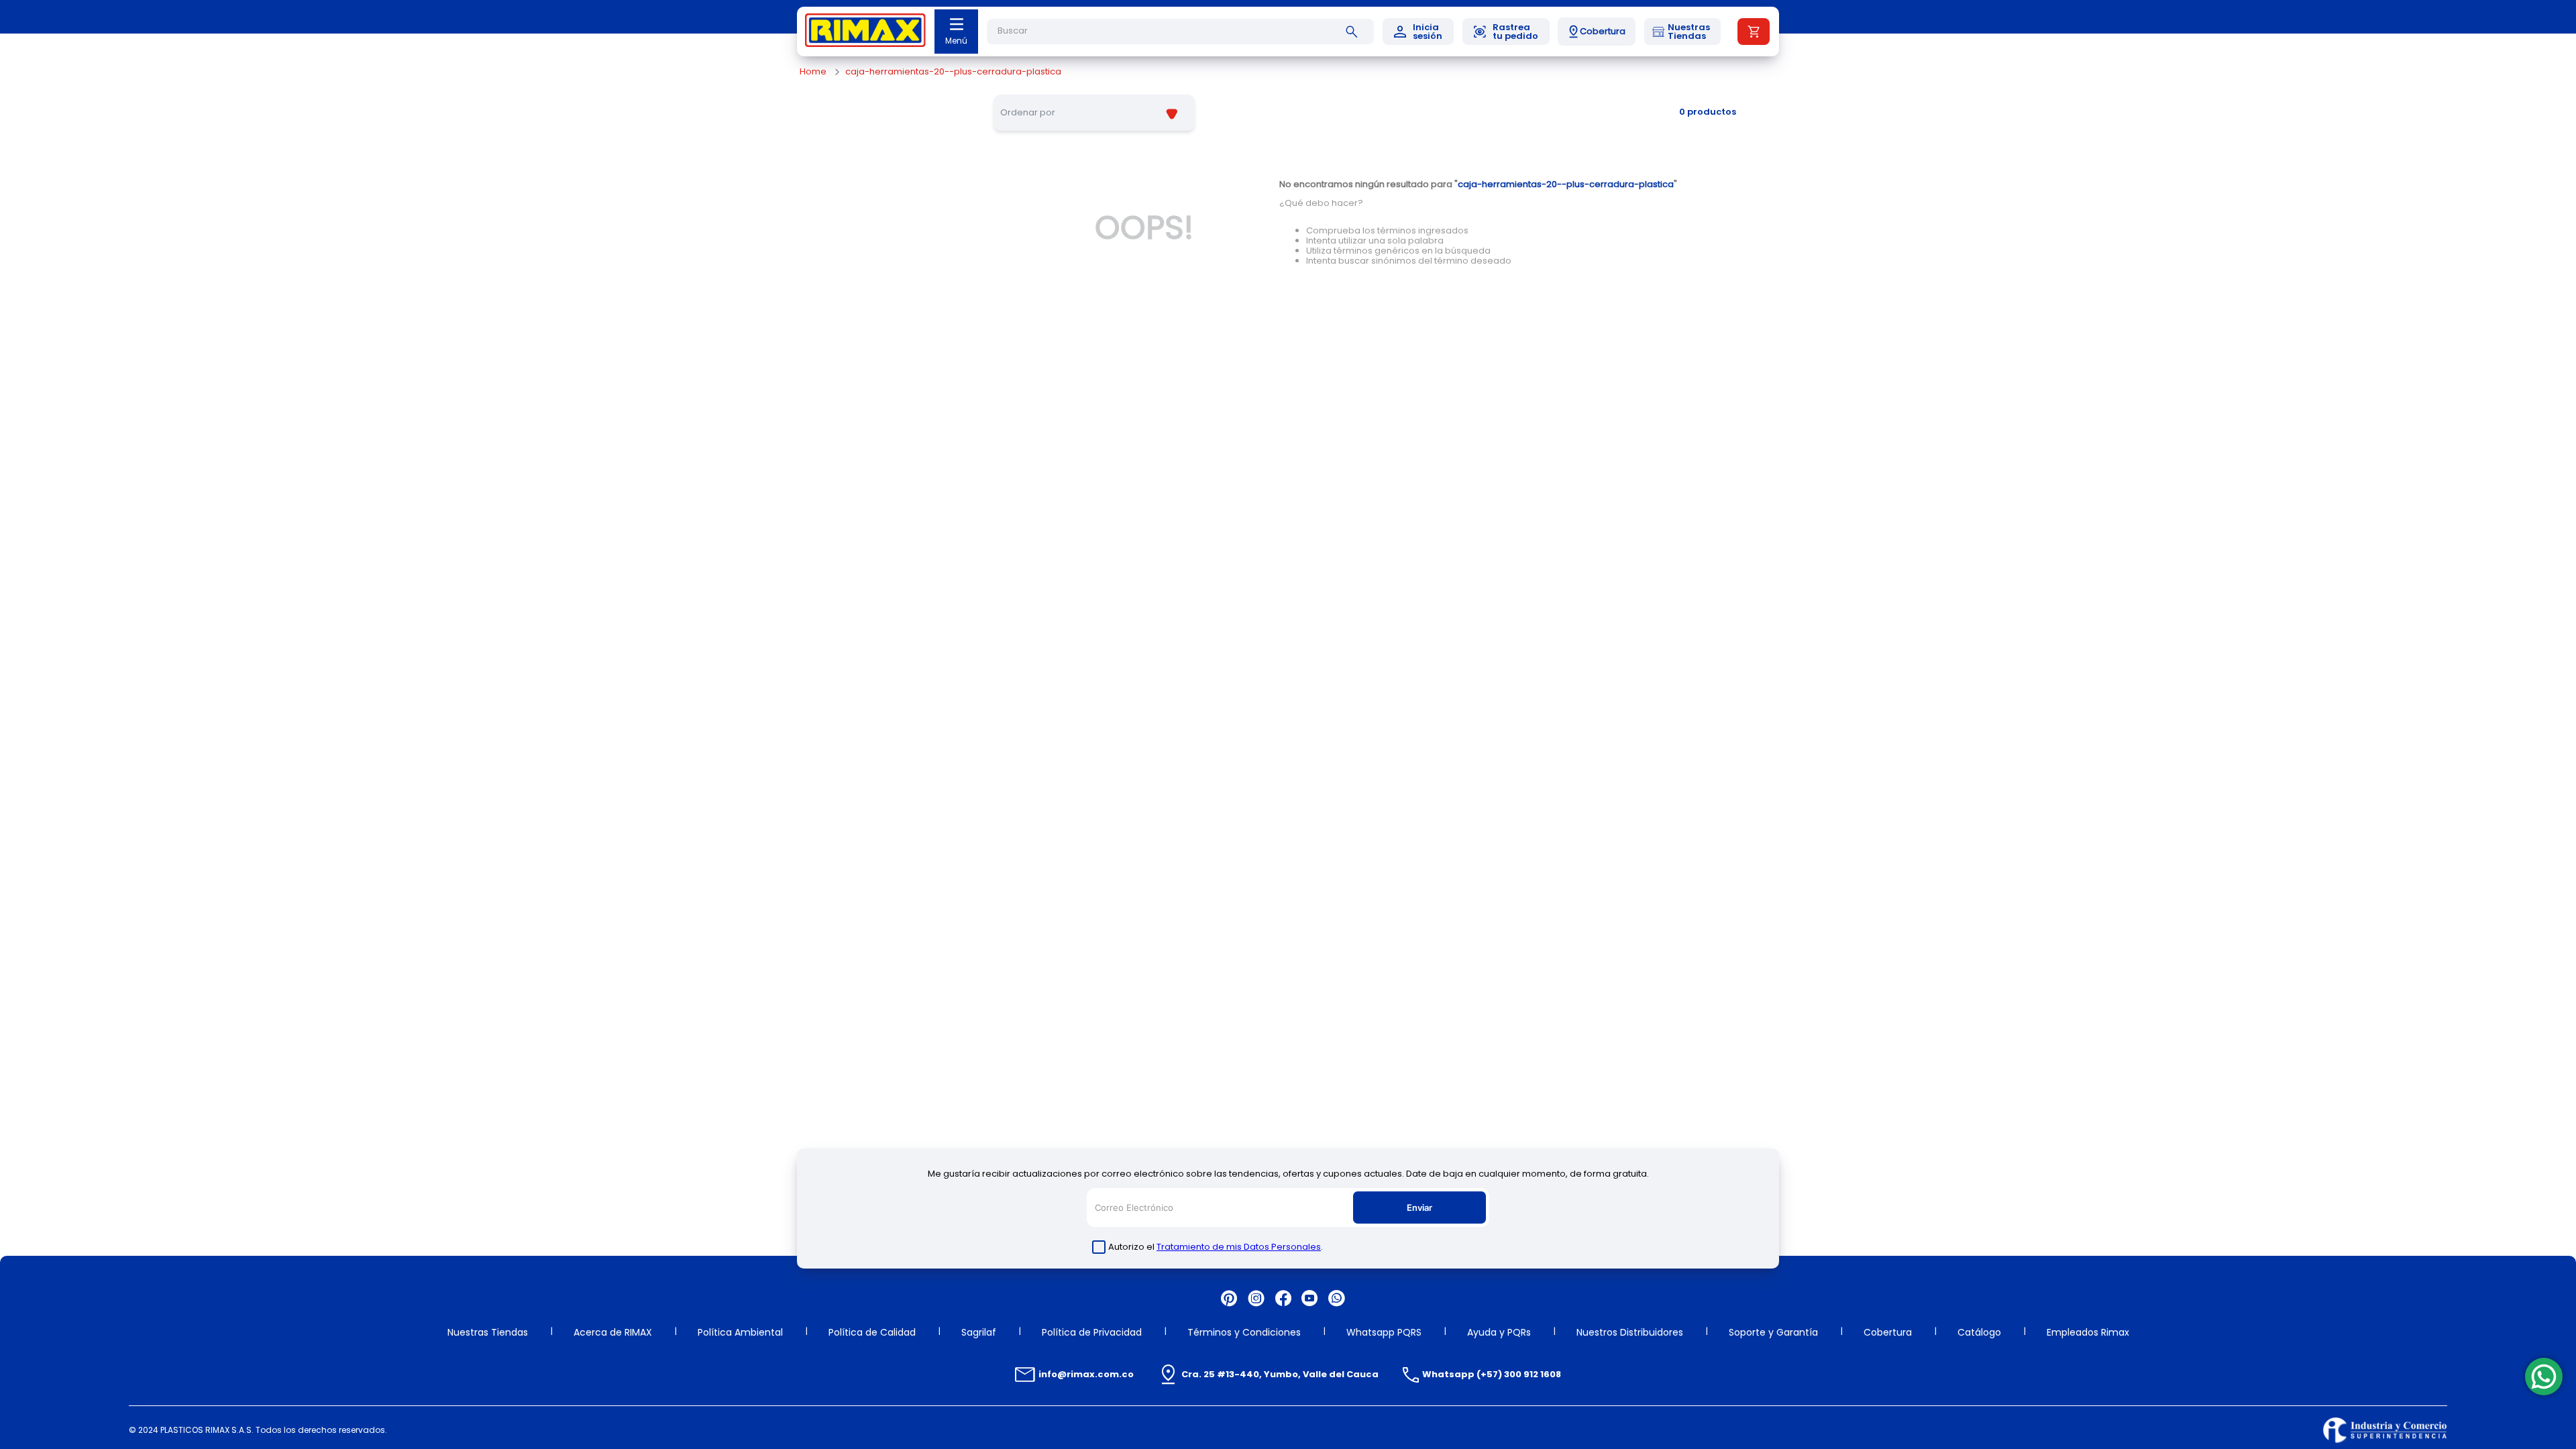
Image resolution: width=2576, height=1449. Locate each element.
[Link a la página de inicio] (813, 72)
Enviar (1419, 1207)
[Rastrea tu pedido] (1506, 32)
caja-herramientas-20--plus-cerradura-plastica (953, 72)
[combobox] (1181, 32)
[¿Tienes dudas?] (2544, 1377)
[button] (1597, 32)
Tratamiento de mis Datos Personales (1239, 1247)
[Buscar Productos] (1354, 32)
